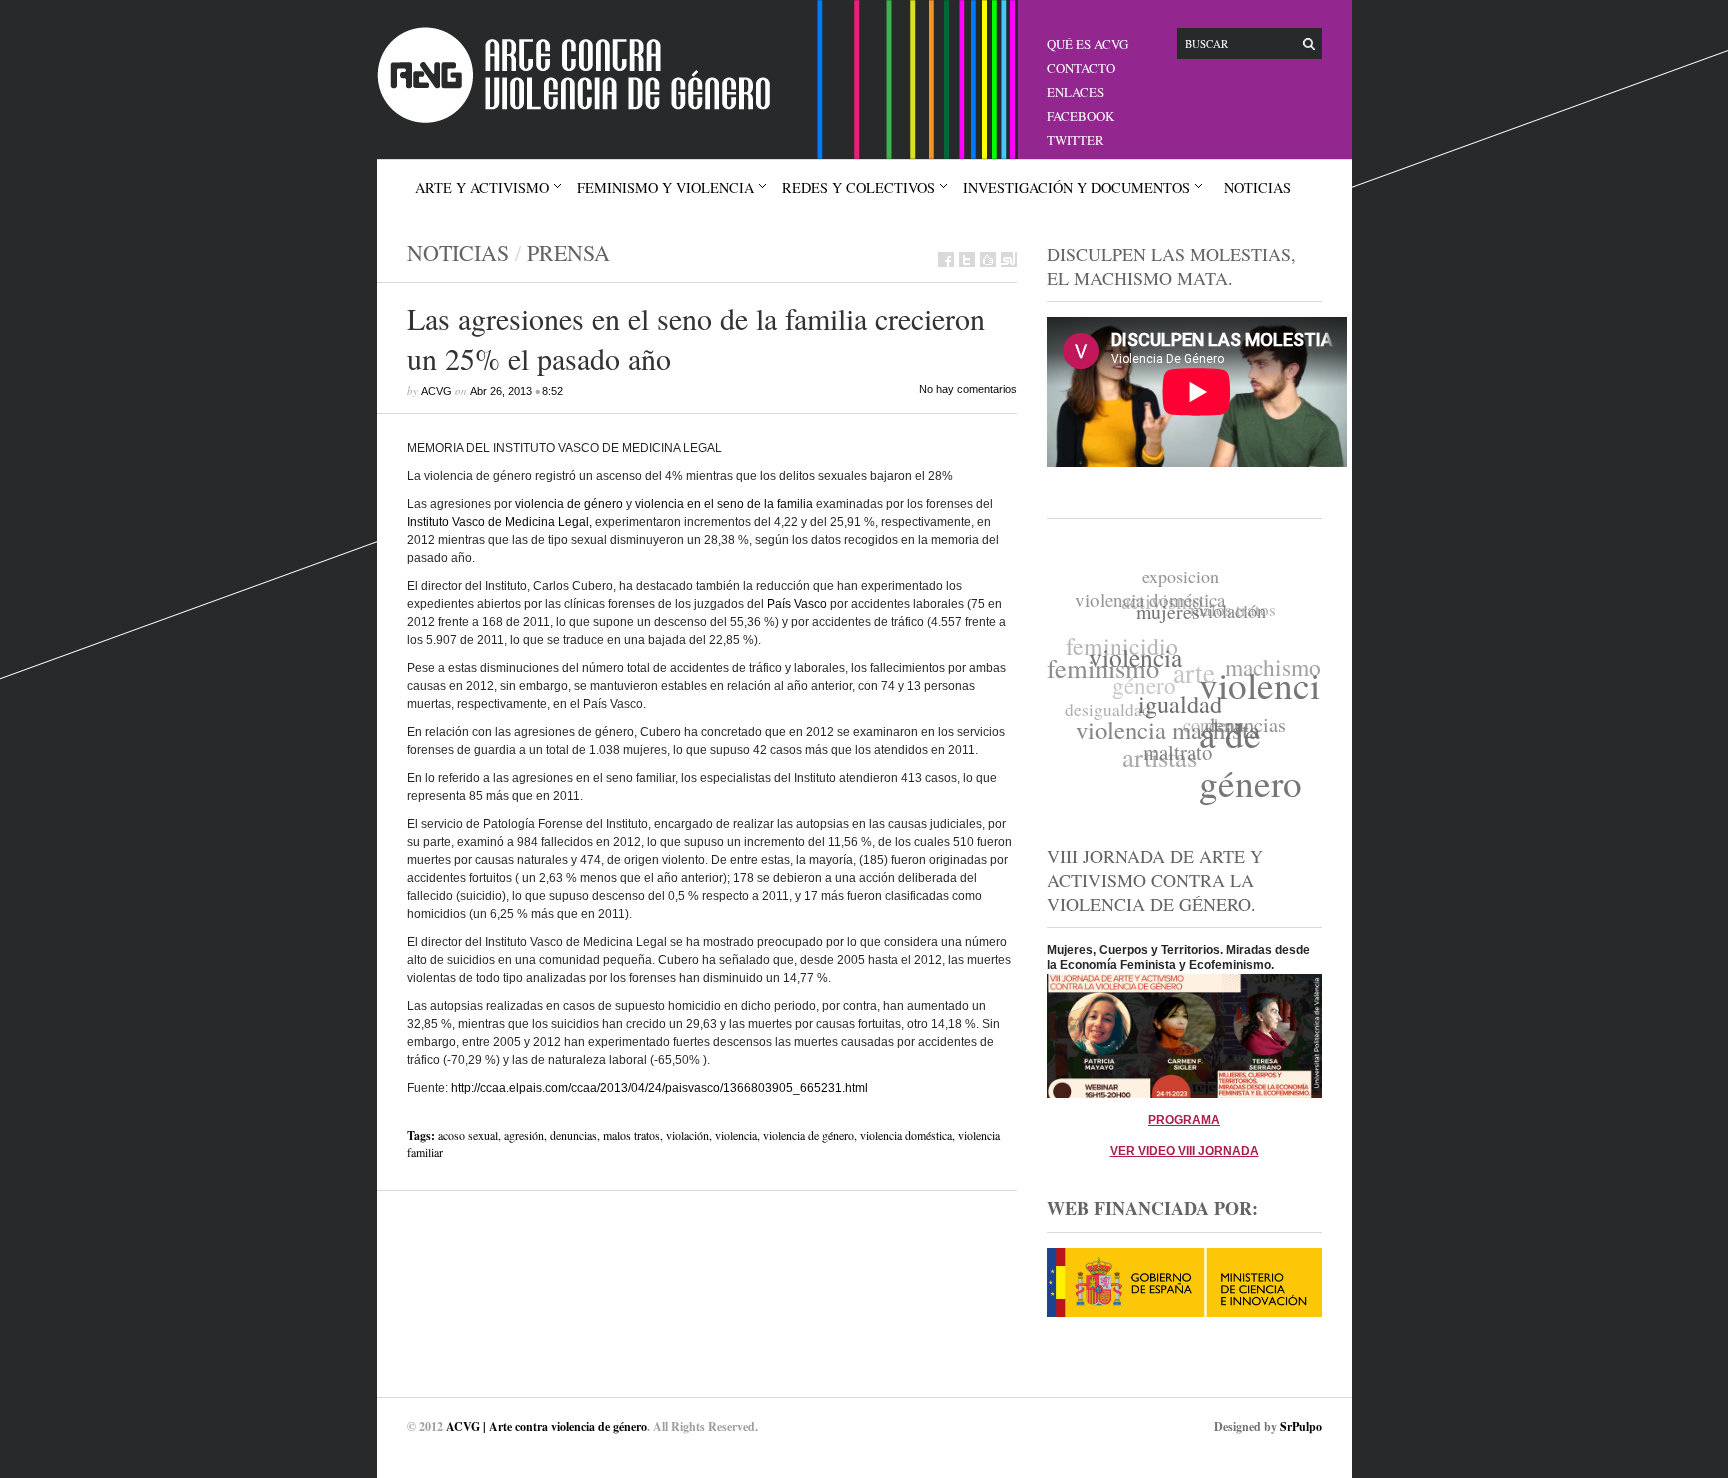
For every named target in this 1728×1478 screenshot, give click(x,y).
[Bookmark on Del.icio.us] (988, 259)
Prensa (568, 252)
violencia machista (1163, 727)
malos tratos (631, 1135)
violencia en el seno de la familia (724, 504)
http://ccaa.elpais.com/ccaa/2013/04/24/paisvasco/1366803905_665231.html (659, 1088)
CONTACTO (1081, 68)
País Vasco (797, 604)
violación (687, 1135)
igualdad (1175, 709)
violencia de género (569, 504)
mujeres (1171, 616)
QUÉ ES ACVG (1087, 44)
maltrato (1170, 754)
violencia (736, 1135)
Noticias (1257, 187)
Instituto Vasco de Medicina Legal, (499, 522)
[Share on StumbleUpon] (1009, 259)
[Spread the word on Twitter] (967, 259)
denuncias (573, 1135)
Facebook (1080, 116)
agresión (524, 1135)
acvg (436, 391)
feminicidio (1125, 637)
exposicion (1186, 578)
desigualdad (1106, 702)
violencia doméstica (906, 1135)
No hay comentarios (968, 389)
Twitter (1075, 140)
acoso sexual (468, 1135)
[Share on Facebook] (946, 259)
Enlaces (1075, 92)
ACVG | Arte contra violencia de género (546, 1426)
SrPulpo (1301, 1426)
